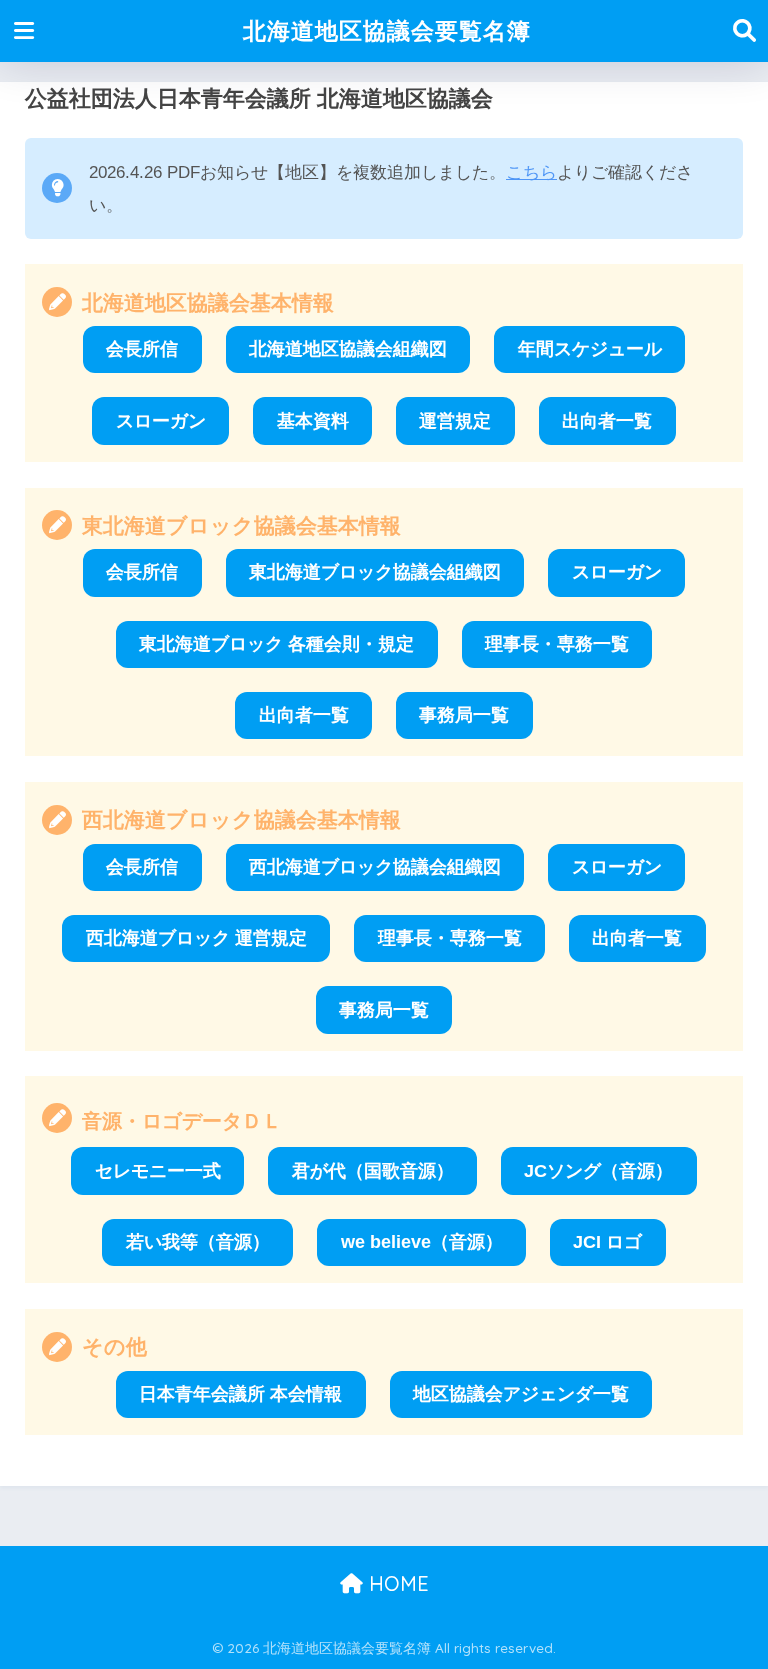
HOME (396, 1583)
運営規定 (455, 421)
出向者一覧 (607, 421)
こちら (531, 172)
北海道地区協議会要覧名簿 (387, 30)
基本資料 (313, 421)
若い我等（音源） (198, 1242)
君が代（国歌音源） (373, 1171)
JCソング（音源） (598, 1171)
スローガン (161, 421)
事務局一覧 (464, 715)
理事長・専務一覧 (557, 644)
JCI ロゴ (607, 1242)
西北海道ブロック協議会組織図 (375, 867)
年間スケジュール (590, 349)
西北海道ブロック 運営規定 (196, 938)
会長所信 (142, 349)
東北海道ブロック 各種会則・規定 (276, 644)
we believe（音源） (422, 1242)
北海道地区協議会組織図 (348, 349)
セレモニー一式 (158, 1171)
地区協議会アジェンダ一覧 (521, 1394)
